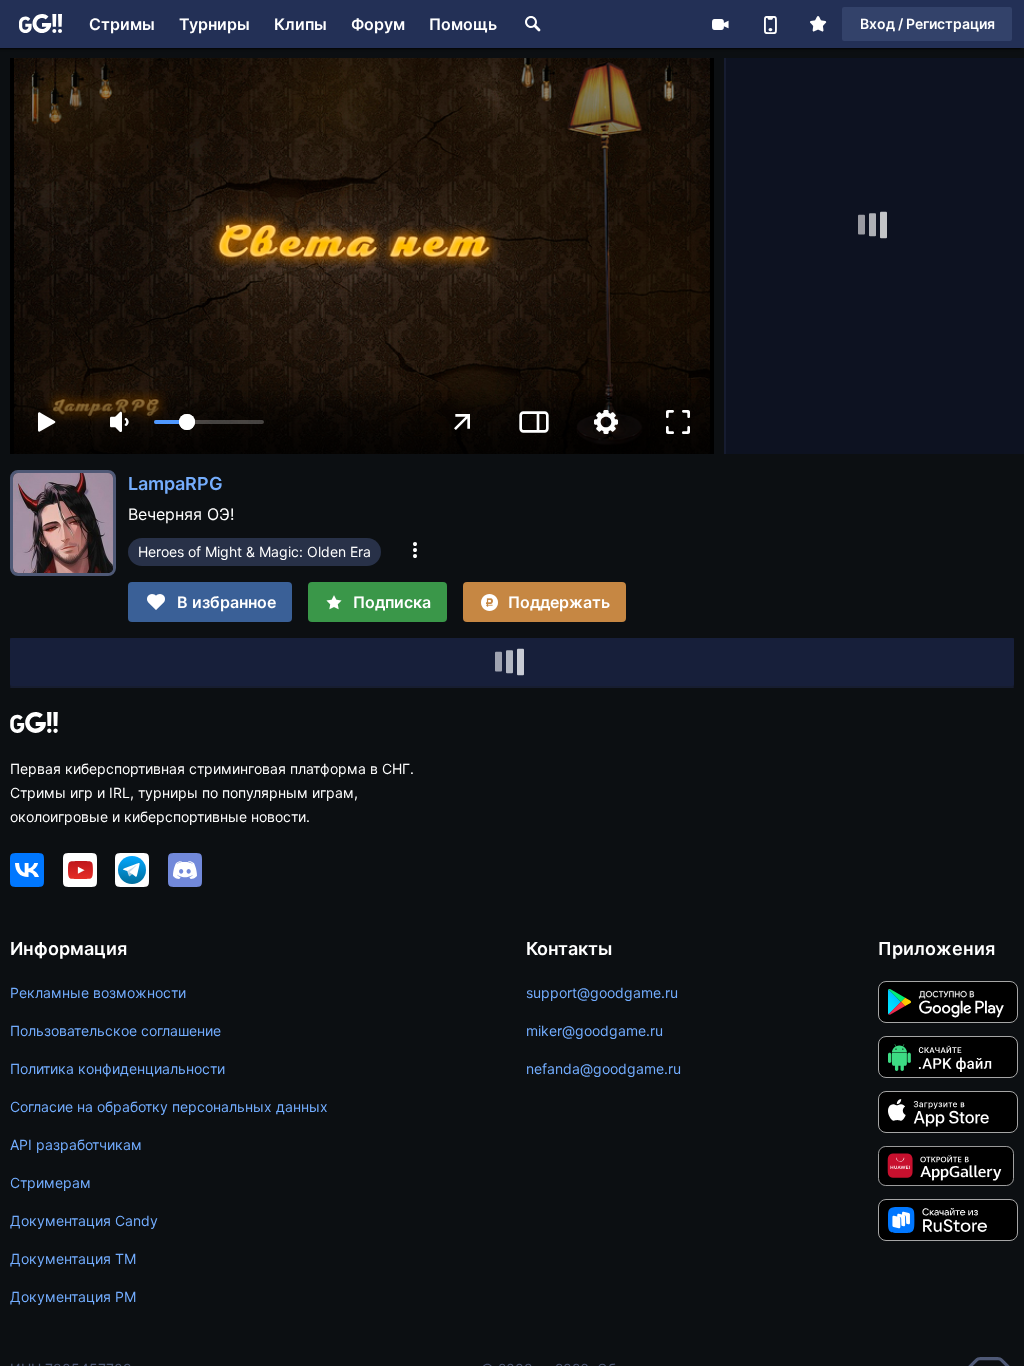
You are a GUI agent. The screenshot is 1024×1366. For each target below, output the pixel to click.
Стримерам (50, 1182)
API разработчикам (76, 1144)
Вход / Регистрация (927, 23)
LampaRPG (175, 483)
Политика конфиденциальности (117, 1068)
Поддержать (559, 602)
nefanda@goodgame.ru (603, 1068)
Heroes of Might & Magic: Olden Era (254, 551)
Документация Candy (84, 1220)
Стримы (122, 24)
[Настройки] (606, 422)
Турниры (214, 24)
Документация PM (73, 1296)
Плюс (818, 24)
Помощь (463, 24)
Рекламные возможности (98, 992)
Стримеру (720, 24)
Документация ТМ (73, 1258)
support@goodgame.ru (602, 992)
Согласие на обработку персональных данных (169, 1106)
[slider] (209, 422)
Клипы (300, 24)
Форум (378, 24)
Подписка (392, 602)
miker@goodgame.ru (594, 1030)
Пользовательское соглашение (115, 1030)
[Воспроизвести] (46, 422)
